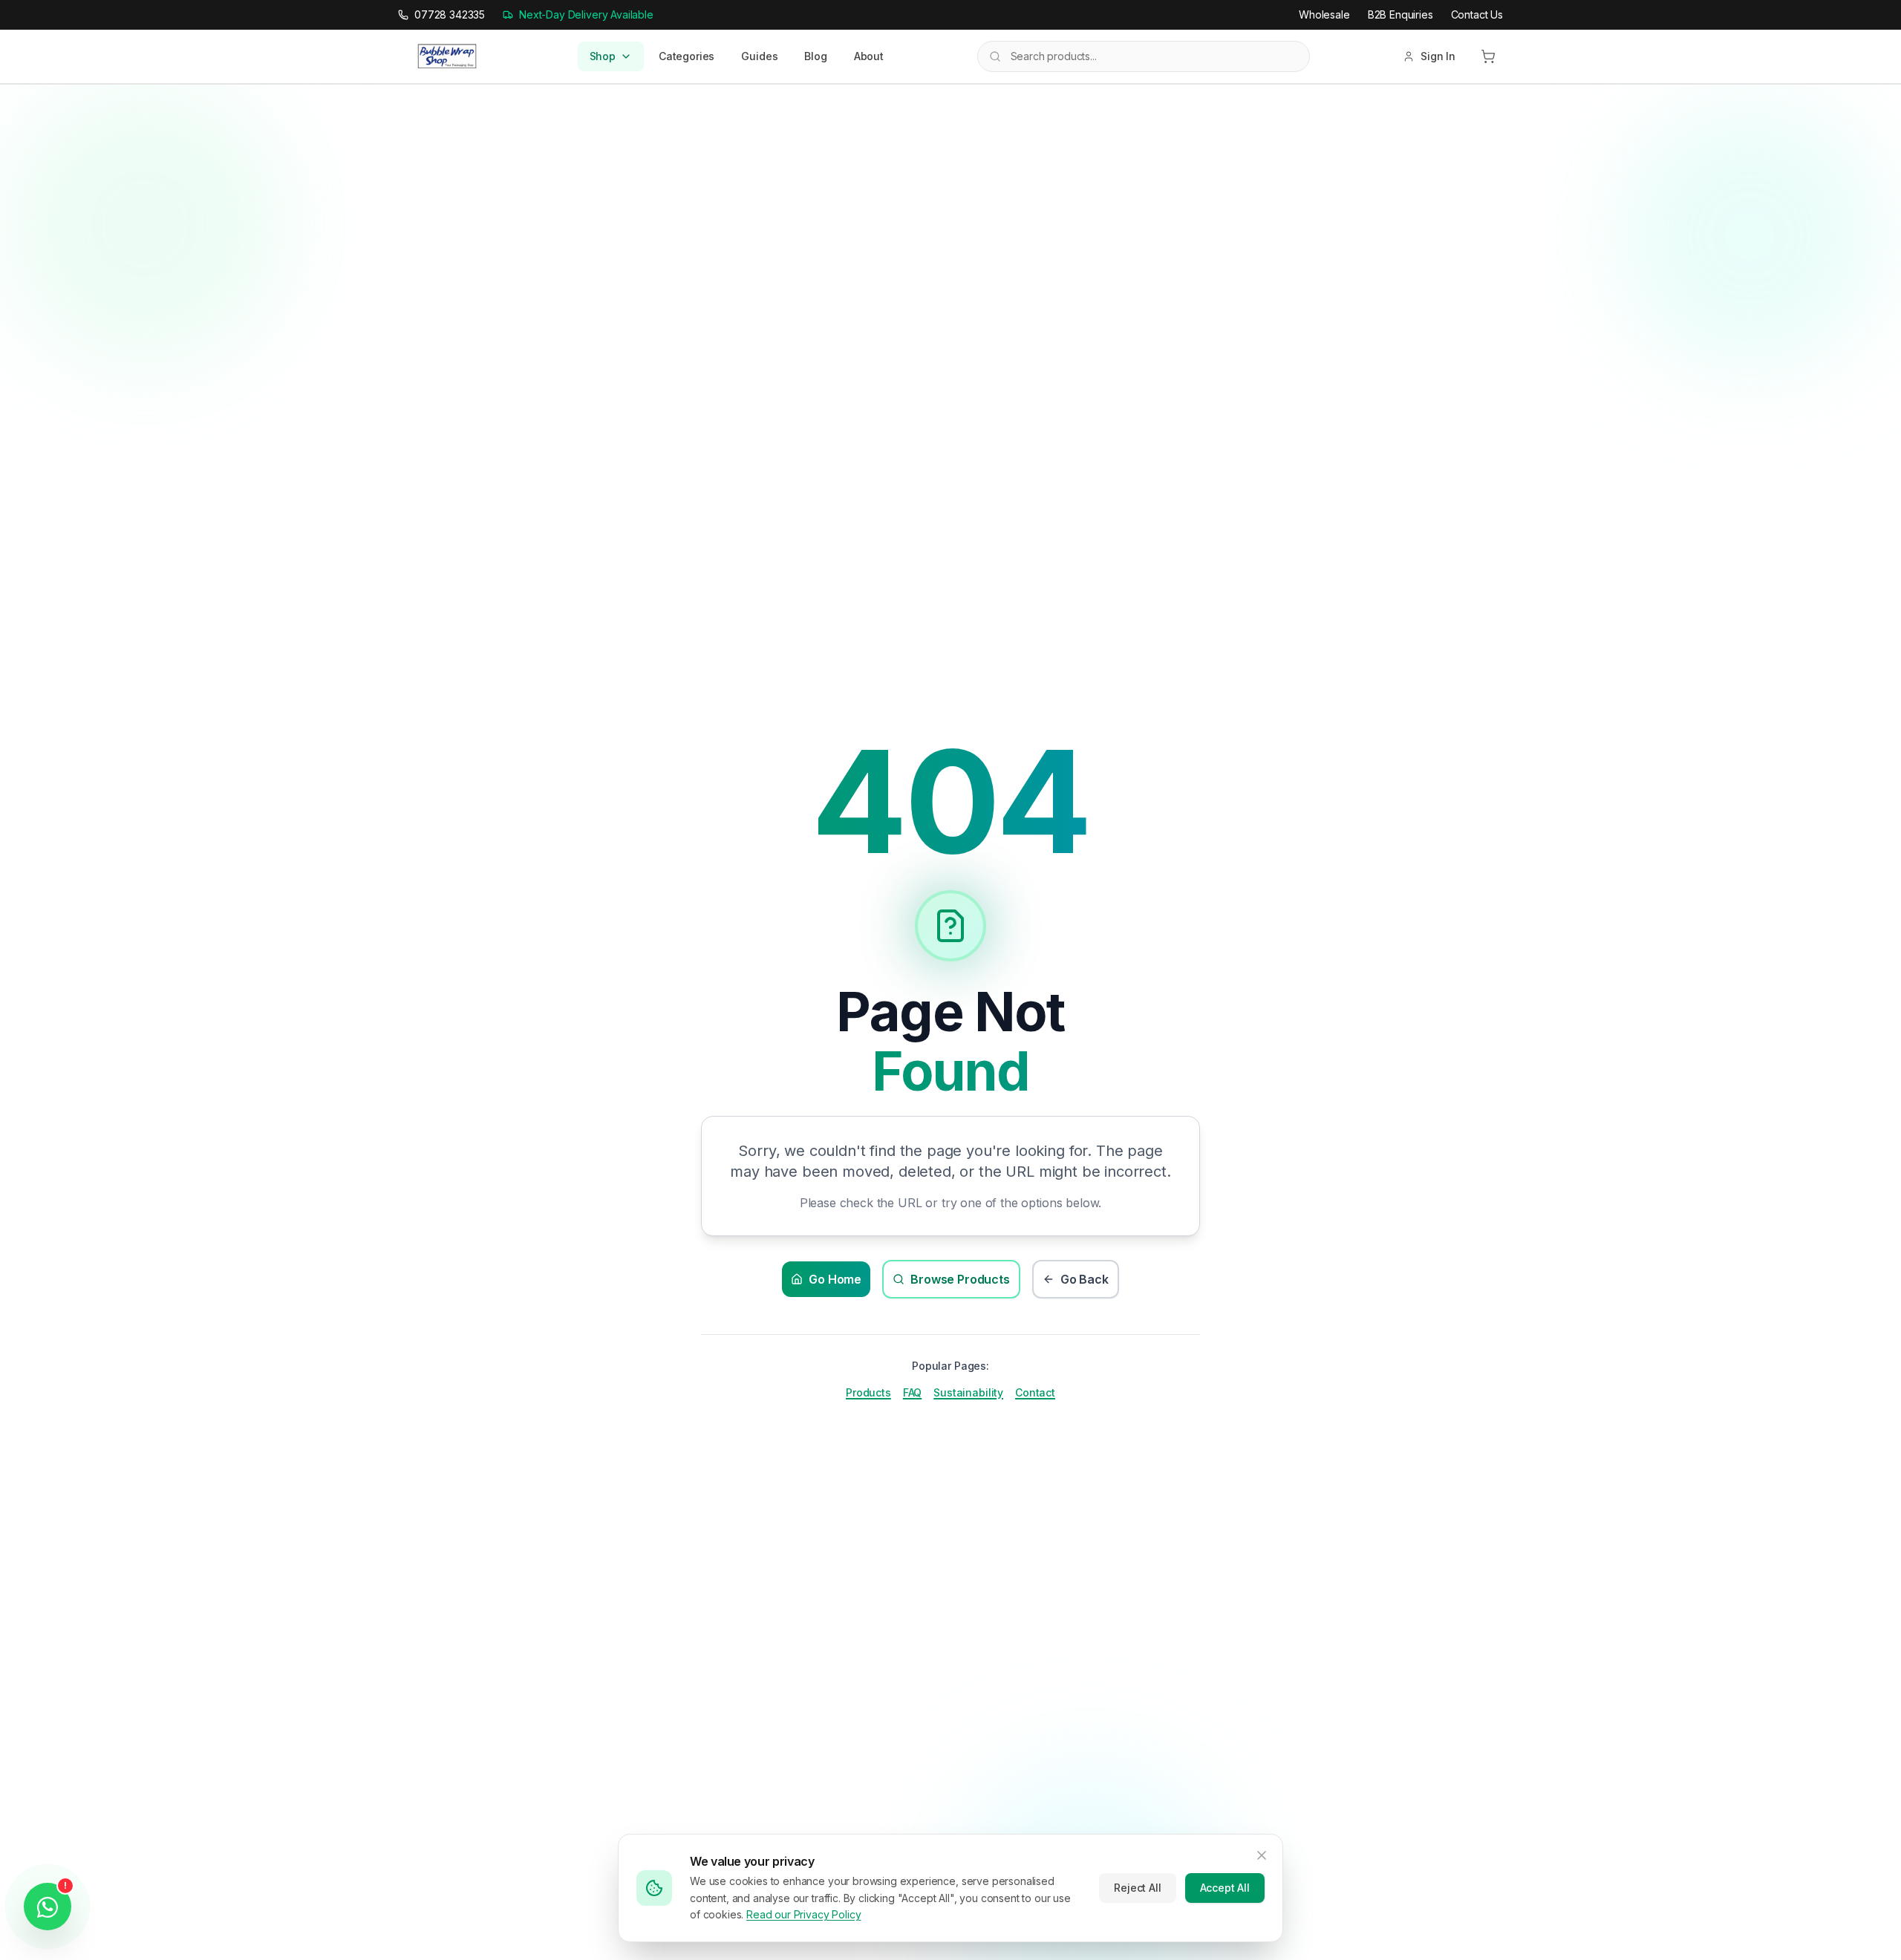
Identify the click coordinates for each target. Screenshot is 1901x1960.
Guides (759, 56)
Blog (815, 56)
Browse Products (960, 1279)
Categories (687, 56)
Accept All (1225, 1888)
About (869, 56)
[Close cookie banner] (1262, 1855)
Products (868, 1392)
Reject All (1137, 1888)
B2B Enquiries (1401, 14)
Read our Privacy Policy (803, 1914)
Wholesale (1324, 14)
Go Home (835, 1279)
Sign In (1438, 56)
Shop (603, 56)
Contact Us (1477, 14)
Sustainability (968, 1392)
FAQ (913, 1392)
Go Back (1085, 1279)
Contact (1035, 1392)
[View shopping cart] (1488, 56)
